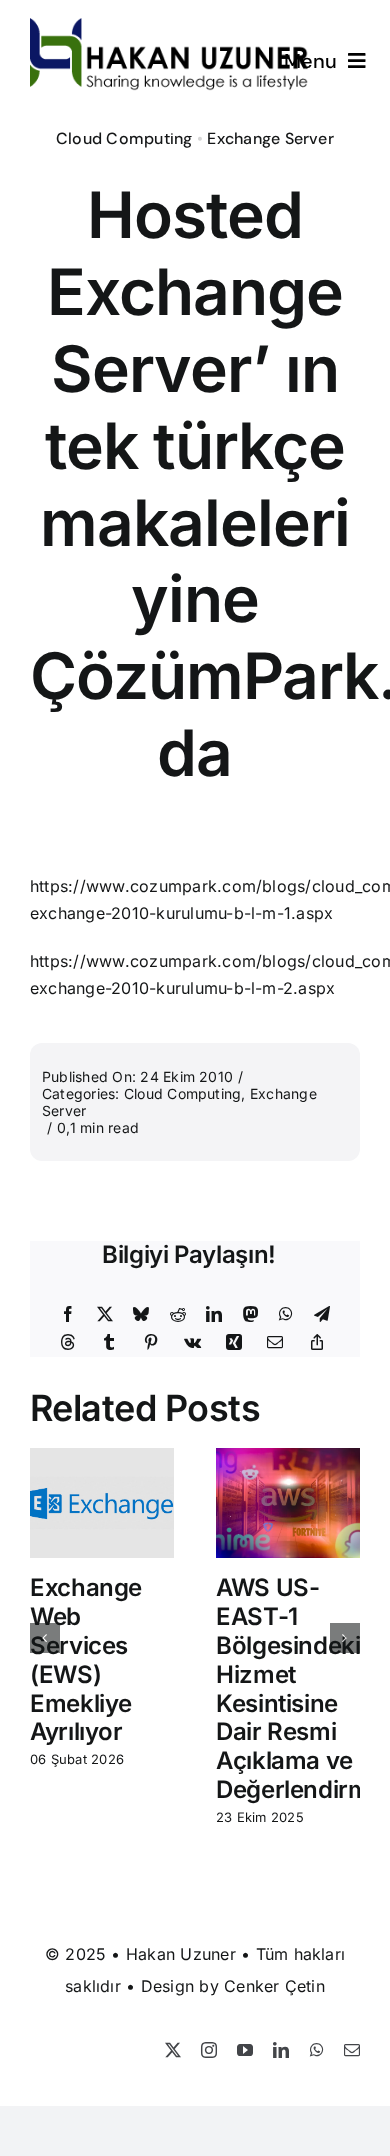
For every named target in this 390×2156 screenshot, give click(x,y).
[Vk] (192, 1343)
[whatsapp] (317, 2050)
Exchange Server (270, 138)
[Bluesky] (141, 1315)
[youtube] (245, 2050)
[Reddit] (178, 1315)
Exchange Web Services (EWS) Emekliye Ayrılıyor (86, 1659)
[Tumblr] (109, 1343)
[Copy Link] (317, 1343)
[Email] (275, 1343)
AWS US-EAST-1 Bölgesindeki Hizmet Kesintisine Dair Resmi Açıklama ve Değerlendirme (299, 1688)
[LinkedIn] (214, 1315)
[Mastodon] (251, 1315)
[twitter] (173, 2050)
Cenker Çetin (274, 1986)
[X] (105, 1315)
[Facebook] (68, 1315)
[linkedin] (281, 2050)
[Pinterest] (151, 1343)
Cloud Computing (124, 138)
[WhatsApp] (286, 1315)
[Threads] (68, 1343)
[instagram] (209, 2050)
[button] (45, 1638)
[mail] (352, 2050)
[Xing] (234, 1343)
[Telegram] (322, 1315)
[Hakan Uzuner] (169, 26)
